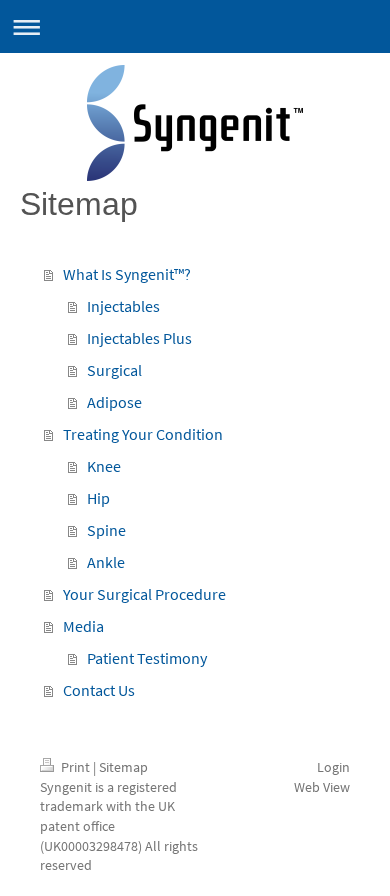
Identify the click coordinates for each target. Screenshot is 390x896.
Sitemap (123, 767)
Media (83, 626)
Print (75, 767)
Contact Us (99, 690)
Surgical (114, 370)
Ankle (106, 562)
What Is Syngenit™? (127, 274)
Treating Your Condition (143, 434)
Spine (106, 530)
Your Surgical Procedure (144, 594)
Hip (98, 498)
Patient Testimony (147, 658)
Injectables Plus (139, 338)
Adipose (114, 402)
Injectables (123, 306)
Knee (104, 466)
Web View (322, 787)
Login (333, 767)
